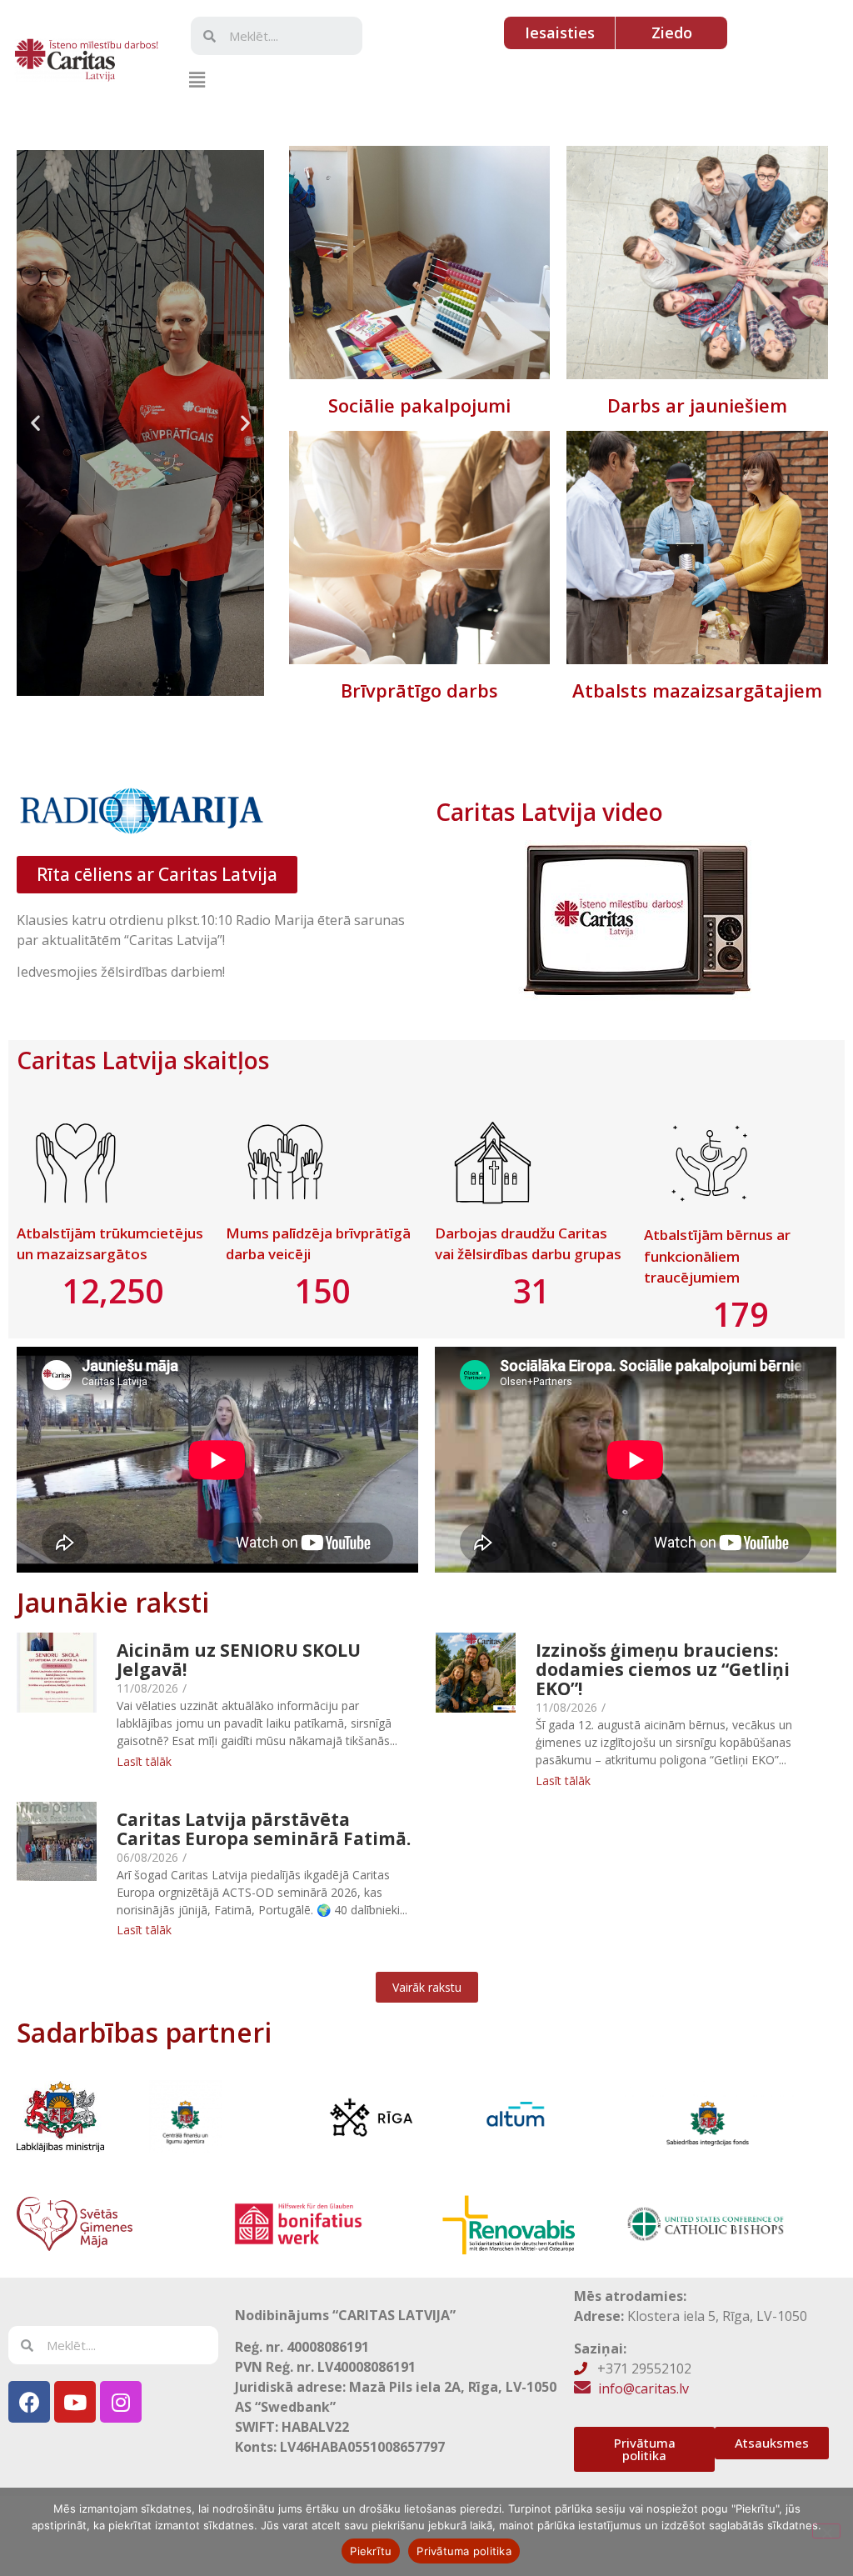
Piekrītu (371, 2551)
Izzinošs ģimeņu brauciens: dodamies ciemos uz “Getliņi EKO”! (663, 1670)
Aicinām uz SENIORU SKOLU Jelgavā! (239, 1660)
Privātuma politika (464, 2551)
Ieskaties (419, 263)
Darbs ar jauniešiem (697, 405)
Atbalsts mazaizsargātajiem (697, 690)
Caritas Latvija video (549, 812)
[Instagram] (121, 2402)
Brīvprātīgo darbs (419, 690)
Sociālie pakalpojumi (419, 405)
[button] (197, 79)
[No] (826, 2531)
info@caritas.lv (643, 2388)
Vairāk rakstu (427, 1987)
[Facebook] (29, 2402)
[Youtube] (75, 2402)
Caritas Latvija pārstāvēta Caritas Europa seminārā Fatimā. (264, 1829)
